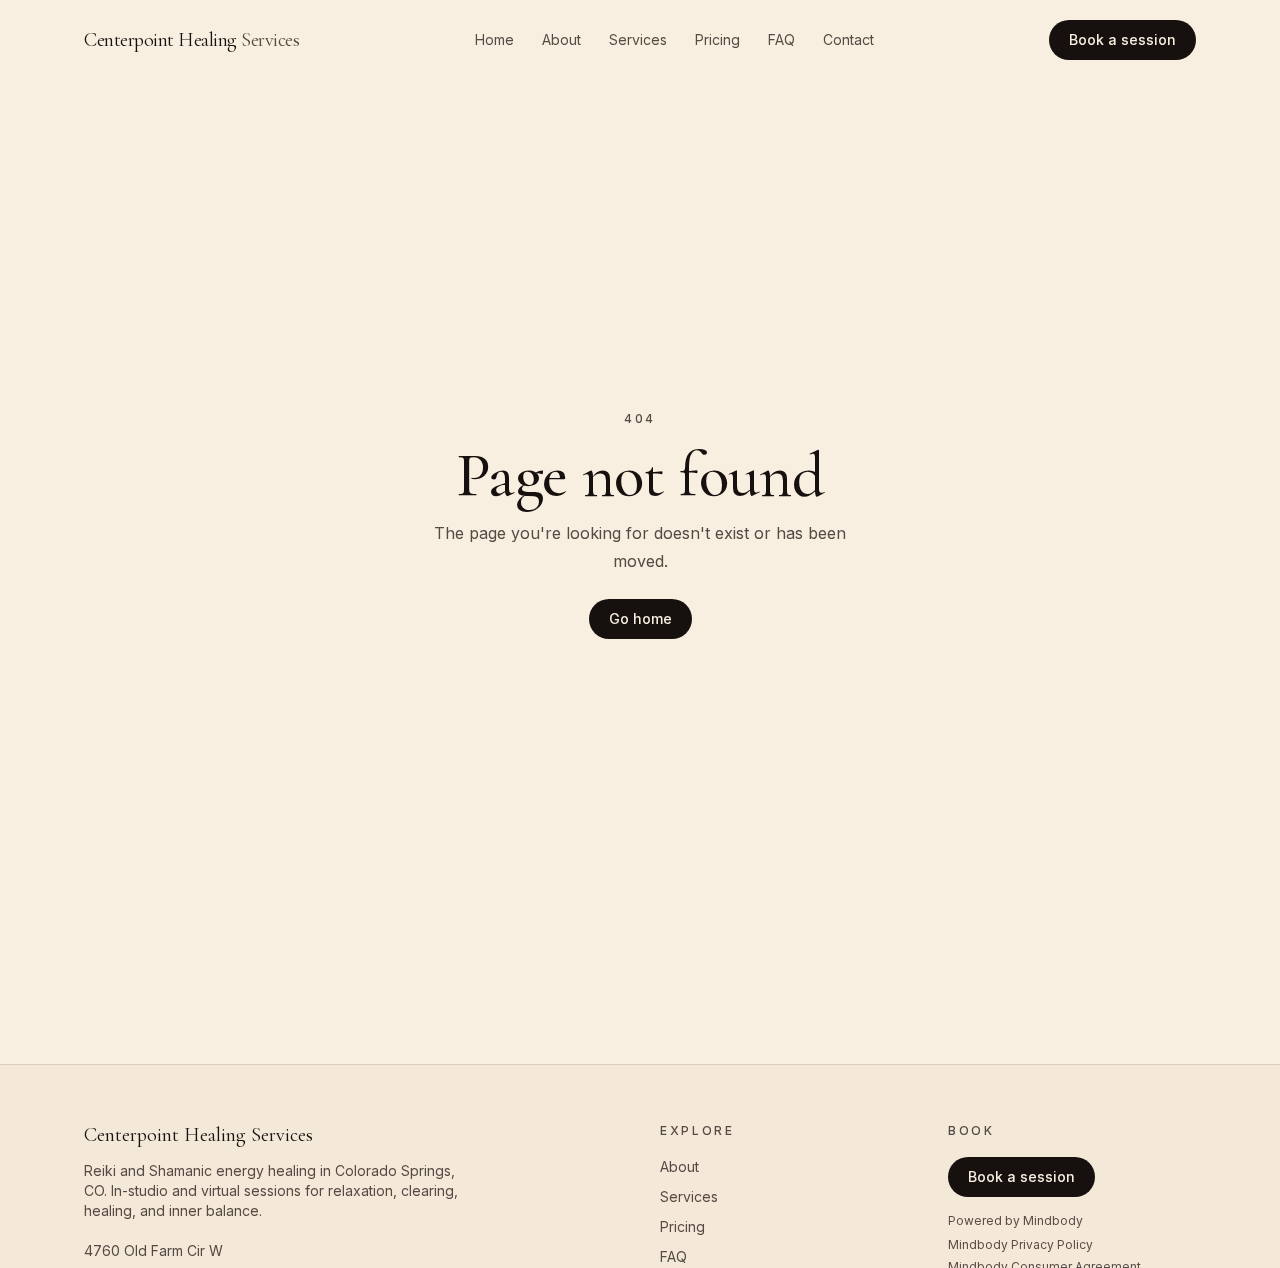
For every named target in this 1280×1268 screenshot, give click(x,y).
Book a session (1122, 39)
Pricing (717, 39)
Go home (640, 618)
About (561, 39)
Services (638, 39)
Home (494, 39)
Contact (848, 39)
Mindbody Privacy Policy (1020, 1244)
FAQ (781, 39)
